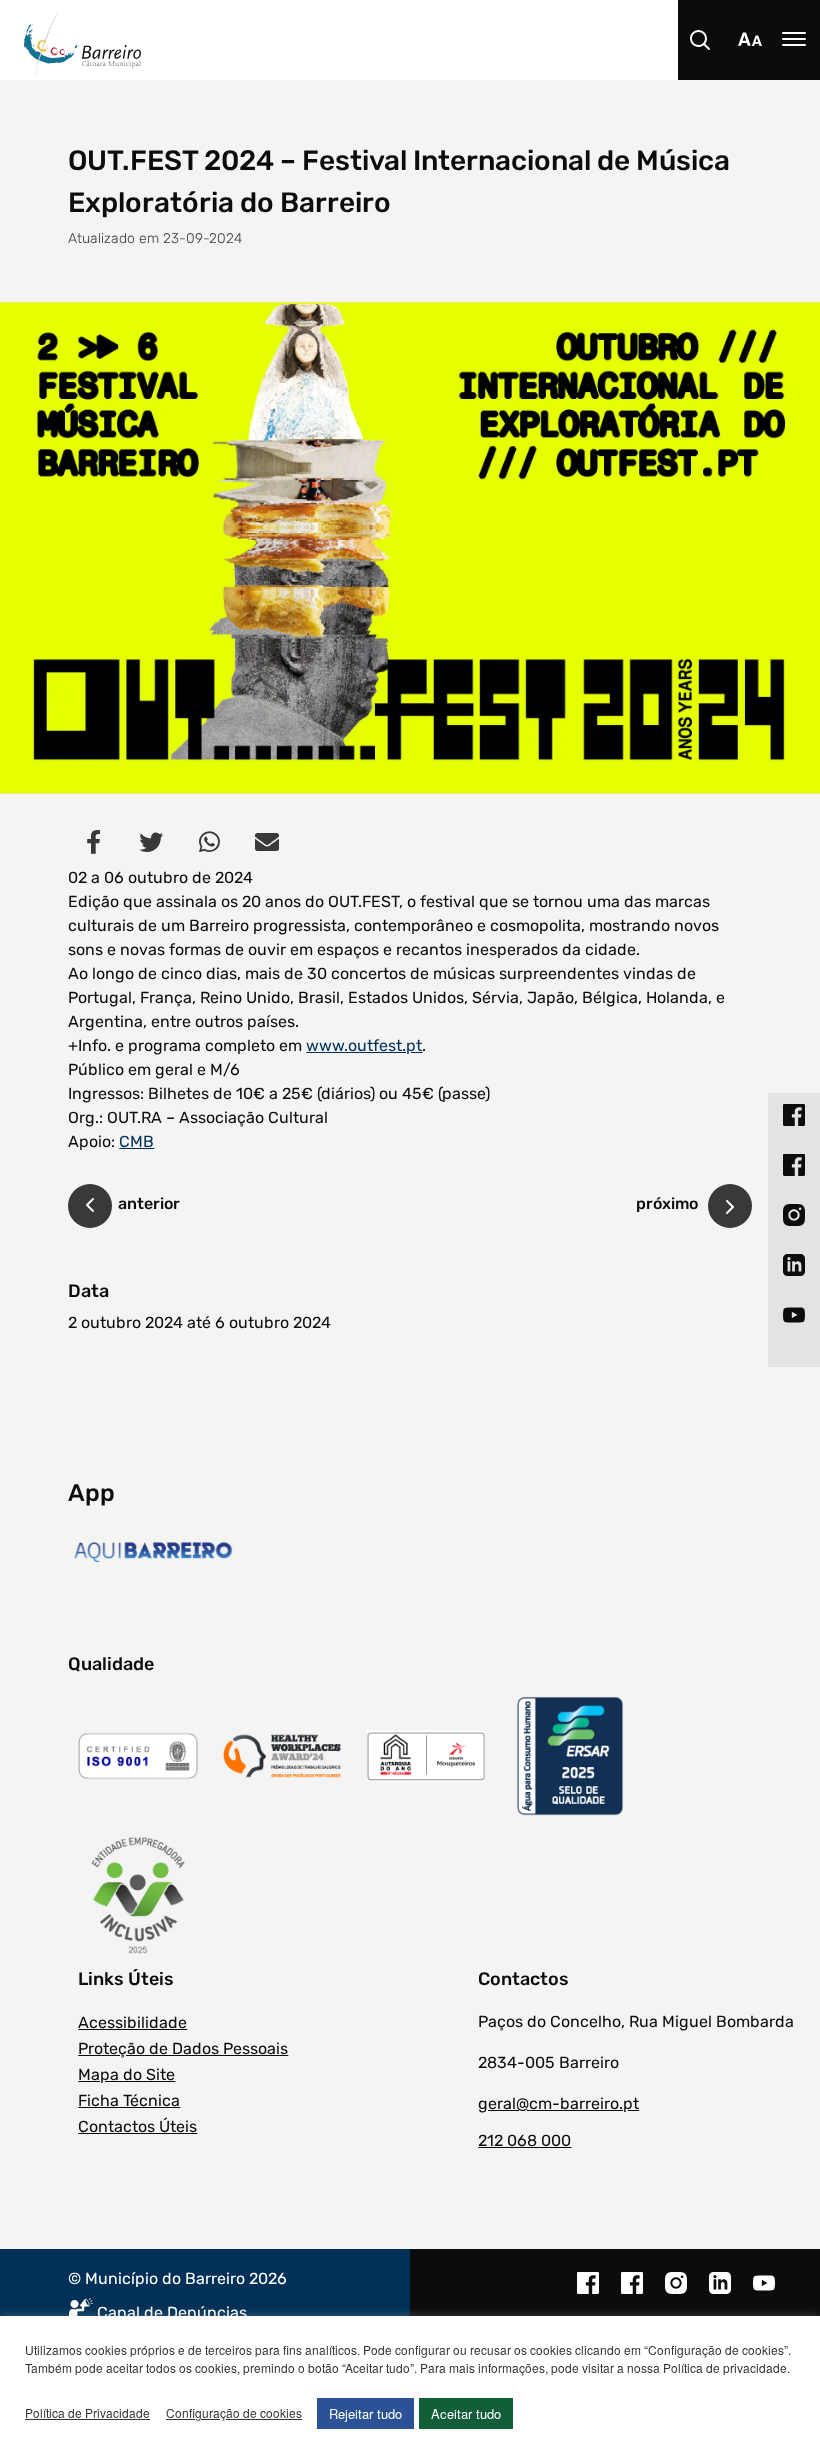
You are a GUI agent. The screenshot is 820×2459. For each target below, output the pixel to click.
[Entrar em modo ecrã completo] (410, 548)
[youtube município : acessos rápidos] (794, 1315)
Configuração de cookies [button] (234, 2412)
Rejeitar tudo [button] (365, 2413)
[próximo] (730, 1206)
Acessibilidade (132, 2022)
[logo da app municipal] (157, 1552)
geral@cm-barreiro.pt (558, 2103)
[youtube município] (764, 2293)
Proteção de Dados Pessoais (183, 2048)
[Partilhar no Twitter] (151, 841)
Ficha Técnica (129, 2100)
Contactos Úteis (137, 2126)
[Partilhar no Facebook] (93, 841)
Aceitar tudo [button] (466, 2413)
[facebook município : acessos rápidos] (794, 1115)
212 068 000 (524, 2140)
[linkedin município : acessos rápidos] (794, 1265)
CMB (136, 1141)
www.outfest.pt (364, 1045)
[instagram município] (676, 2293)
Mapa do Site (126, 2074)
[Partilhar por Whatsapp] (209, 841)
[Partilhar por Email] (267, 841)
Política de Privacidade (87, 2412)
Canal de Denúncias (172, 2312)
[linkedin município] (720, 2293)
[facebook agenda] (632, 2293)
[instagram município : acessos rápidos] (794, 1215)
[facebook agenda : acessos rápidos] (794, 1165)
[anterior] (90, 1209)
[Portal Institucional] (422, 40)
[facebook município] (588, 2293)
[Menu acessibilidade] (750, 40)
